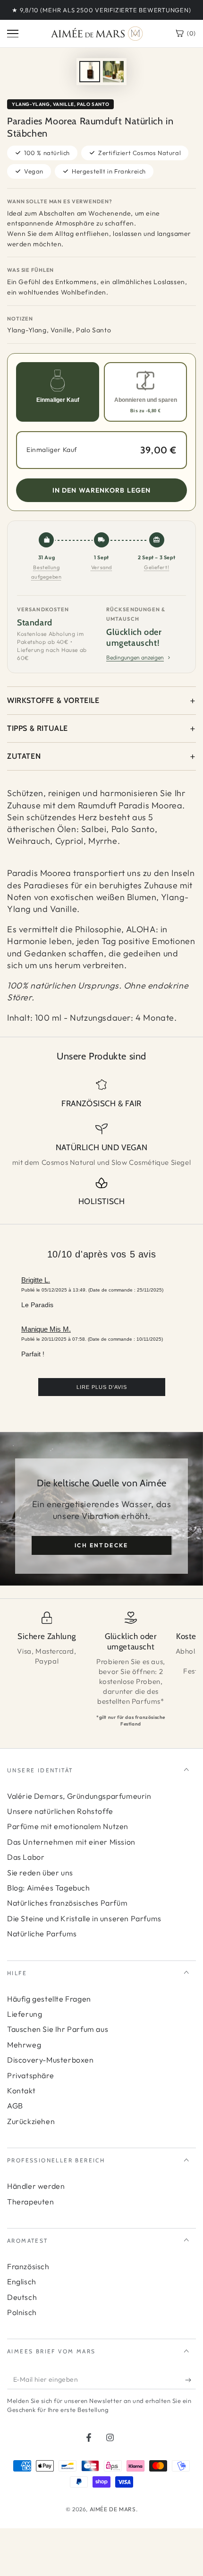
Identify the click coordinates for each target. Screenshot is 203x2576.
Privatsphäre (30, 2075)
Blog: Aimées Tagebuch (49, 1888)
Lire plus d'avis (102, 1387)
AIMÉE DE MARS (113, 2509)
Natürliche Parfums (42, 1934)
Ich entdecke (101, 1545)
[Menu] (13, 34)
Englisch (22, 2281)
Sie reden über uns (40, 1873)
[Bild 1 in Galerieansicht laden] (90, 72)
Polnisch (22, 2312)
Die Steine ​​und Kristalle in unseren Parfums (84, 1918)
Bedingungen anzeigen (135, 657)
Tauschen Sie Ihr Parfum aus (58, 2029)
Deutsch (22, 2297)
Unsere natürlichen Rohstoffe (60, 1811)
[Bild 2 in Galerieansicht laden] (113, 72)
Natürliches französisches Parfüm (67, 1903)
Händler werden (36, 2186)
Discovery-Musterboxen (51, 2060)
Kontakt (21, 2090)
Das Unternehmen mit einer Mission (71, 1842)
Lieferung (25, 2014)
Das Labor (26, 1857)
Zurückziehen (31, 2121)
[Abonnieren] (190, 2380)
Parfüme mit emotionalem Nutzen (68, 1826)
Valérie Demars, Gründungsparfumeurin (79, 1796)
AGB (15, 2106)
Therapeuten (31, 2202)
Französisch (28, 2266)
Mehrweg (24, 2045)
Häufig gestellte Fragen (49, 1999)
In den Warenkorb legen (102, 490)
